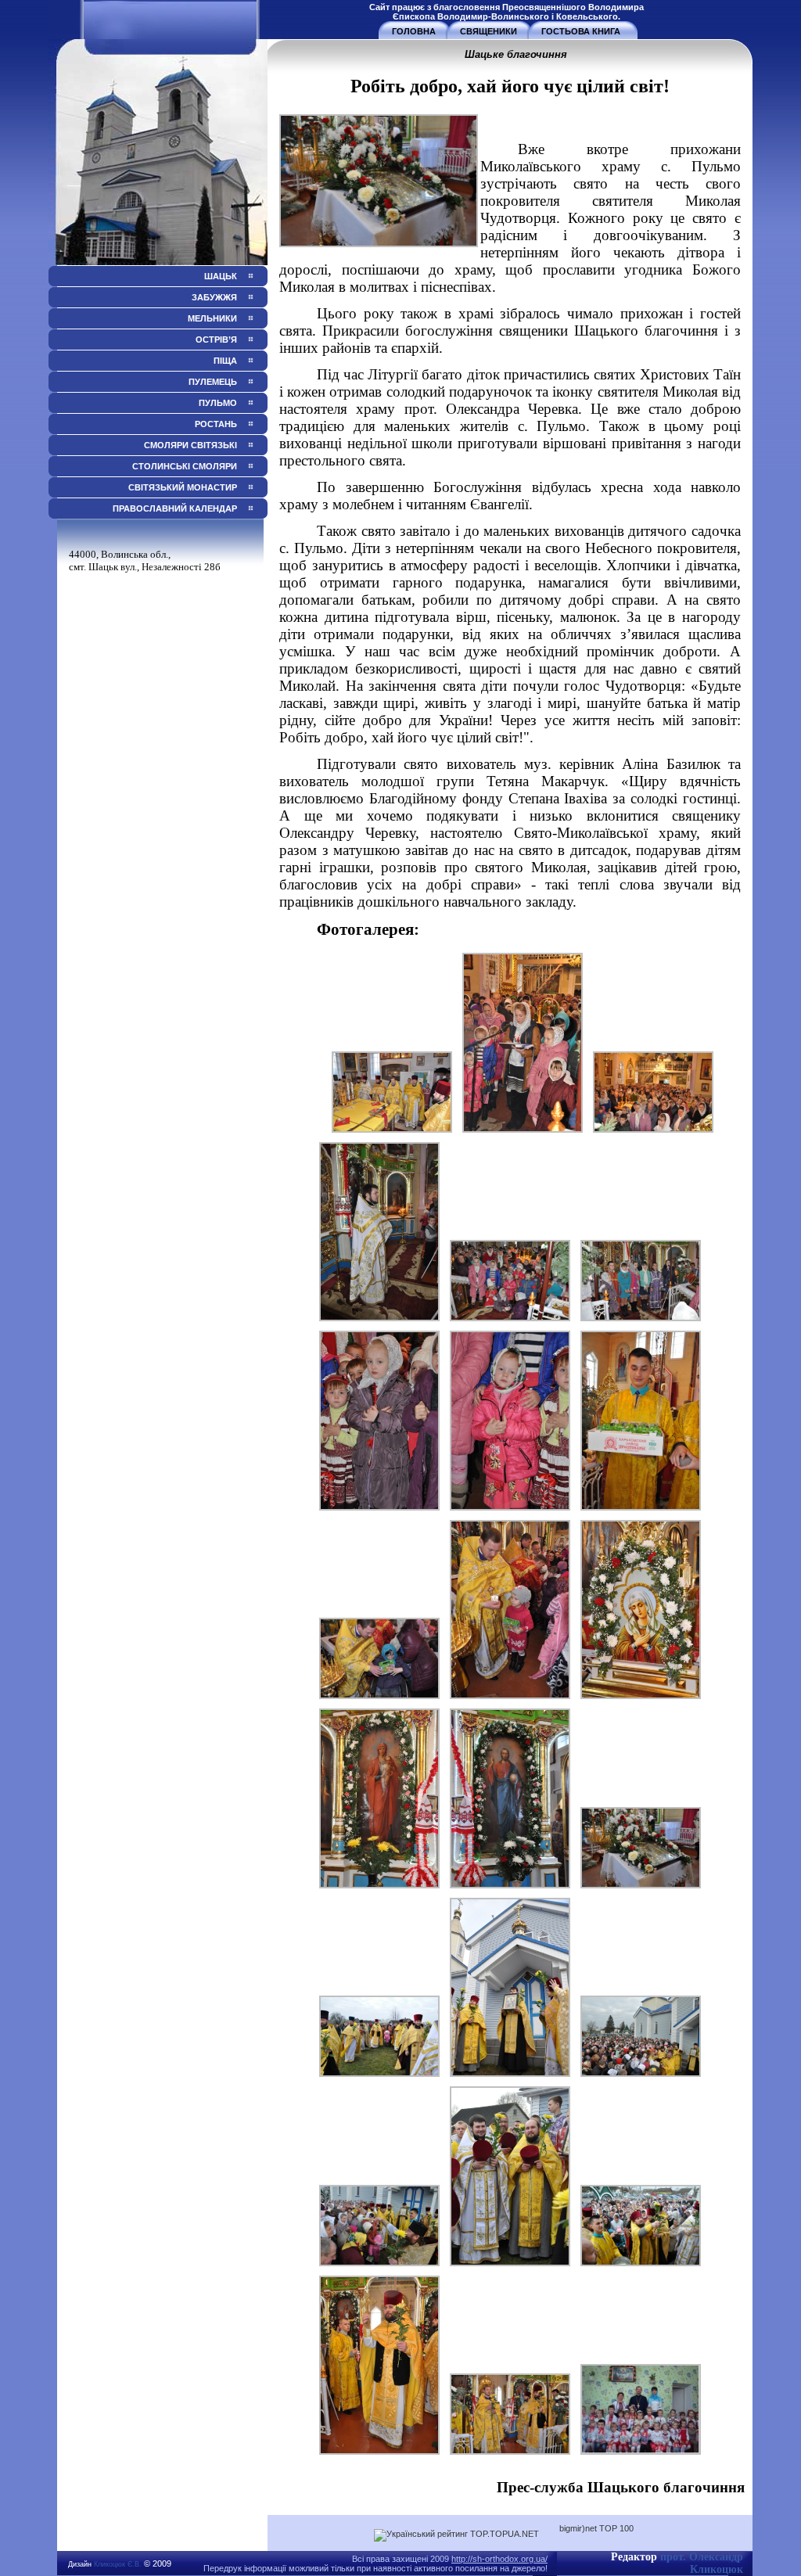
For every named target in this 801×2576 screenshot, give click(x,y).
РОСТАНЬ (216, 424)
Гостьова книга (581, 31)
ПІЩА (225, 361)
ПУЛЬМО (218, 403)
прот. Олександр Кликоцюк (702, 2563)
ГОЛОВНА (414, 31)
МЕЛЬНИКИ (212, 318)
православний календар (174, 508)
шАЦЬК (221, 276)
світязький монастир (183, 487)
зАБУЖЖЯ (214, 297)
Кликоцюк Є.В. (118, 2564)
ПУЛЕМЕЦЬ (213, 382)
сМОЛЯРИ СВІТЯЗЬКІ (190, 445)
